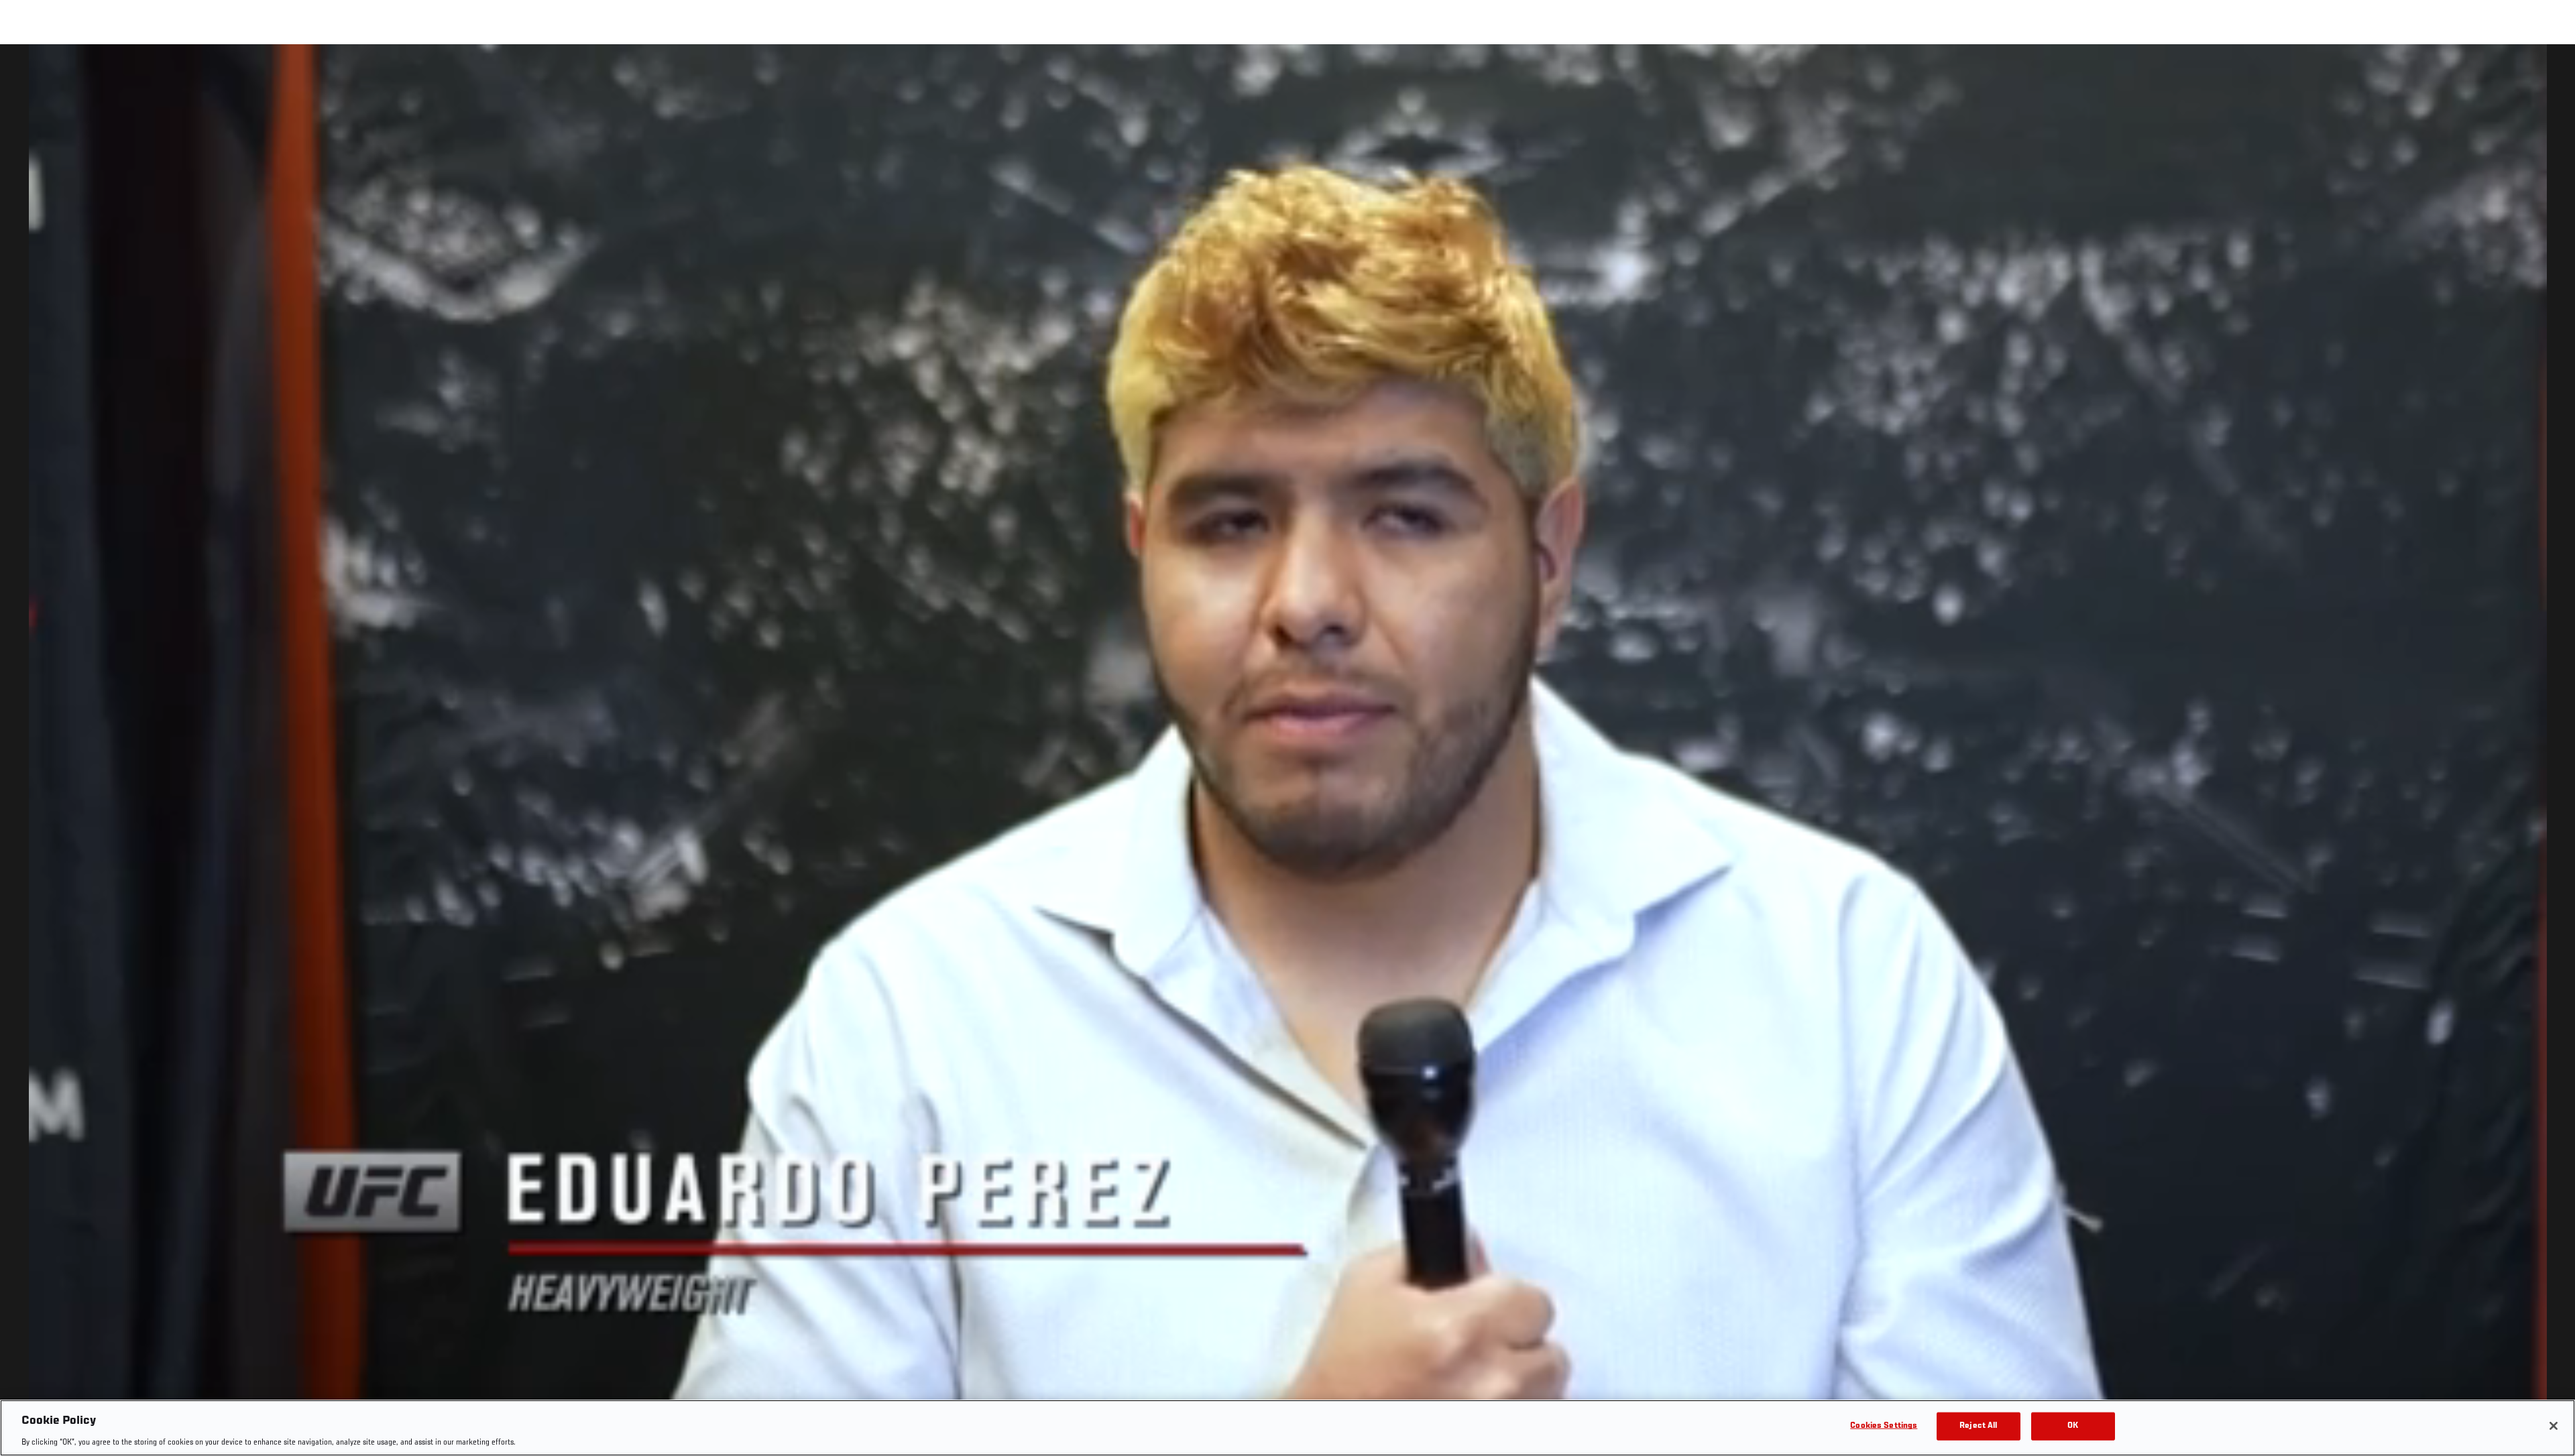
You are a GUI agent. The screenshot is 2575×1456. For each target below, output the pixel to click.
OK (2073, 1425)
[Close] (2554, 1426)
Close (2550, 71)
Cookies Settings (1884, 1425)
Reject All (1978, 1425)
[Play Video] (1288, 752)
